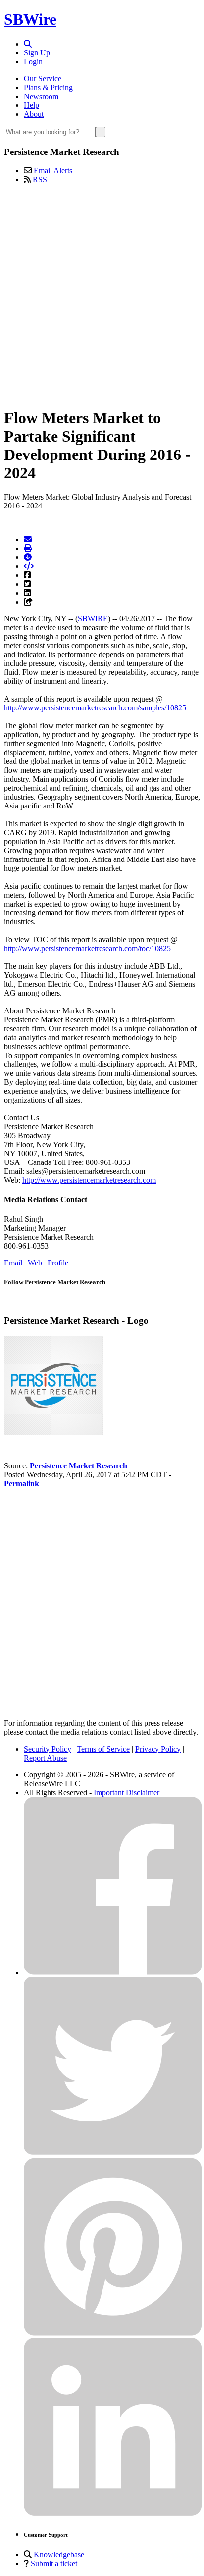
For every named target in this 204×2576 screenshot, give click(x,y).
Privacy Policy (158, 1749)
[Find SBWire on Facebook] (113, 1973)
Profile (58, 1263)
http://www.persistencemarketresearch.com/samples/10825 (95, 708)
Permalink (22, 1484)
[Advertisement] (102, 294)
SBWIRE (93, 619)
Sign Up (37, 53)
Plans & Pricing (48, 87)
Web (35, 1263)
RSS (40, 179)
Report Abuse (45, 1758)
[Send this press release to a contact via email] (28, 539)
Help (31, 105)
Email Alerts (53, 171)
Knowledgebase (59, 2554)
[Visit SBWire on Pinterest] (113, 2333)
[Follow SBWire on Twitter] (113, 2153)
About (34, 114)
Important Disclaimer (127, 1793)
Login (33, 62)
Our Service (43, 78)
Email (13, 1263)
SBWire (30, 19)
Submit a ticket (54, 2563)
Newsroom (41, 96)
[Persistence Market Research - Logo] (53, 1432)
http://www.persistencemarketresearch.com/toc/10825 (87, 948)
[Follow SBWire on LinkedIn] (113, 2513)
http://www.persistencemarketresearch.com (89, 1180)
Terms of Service (103, 1749)
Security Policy (48, 1749)
